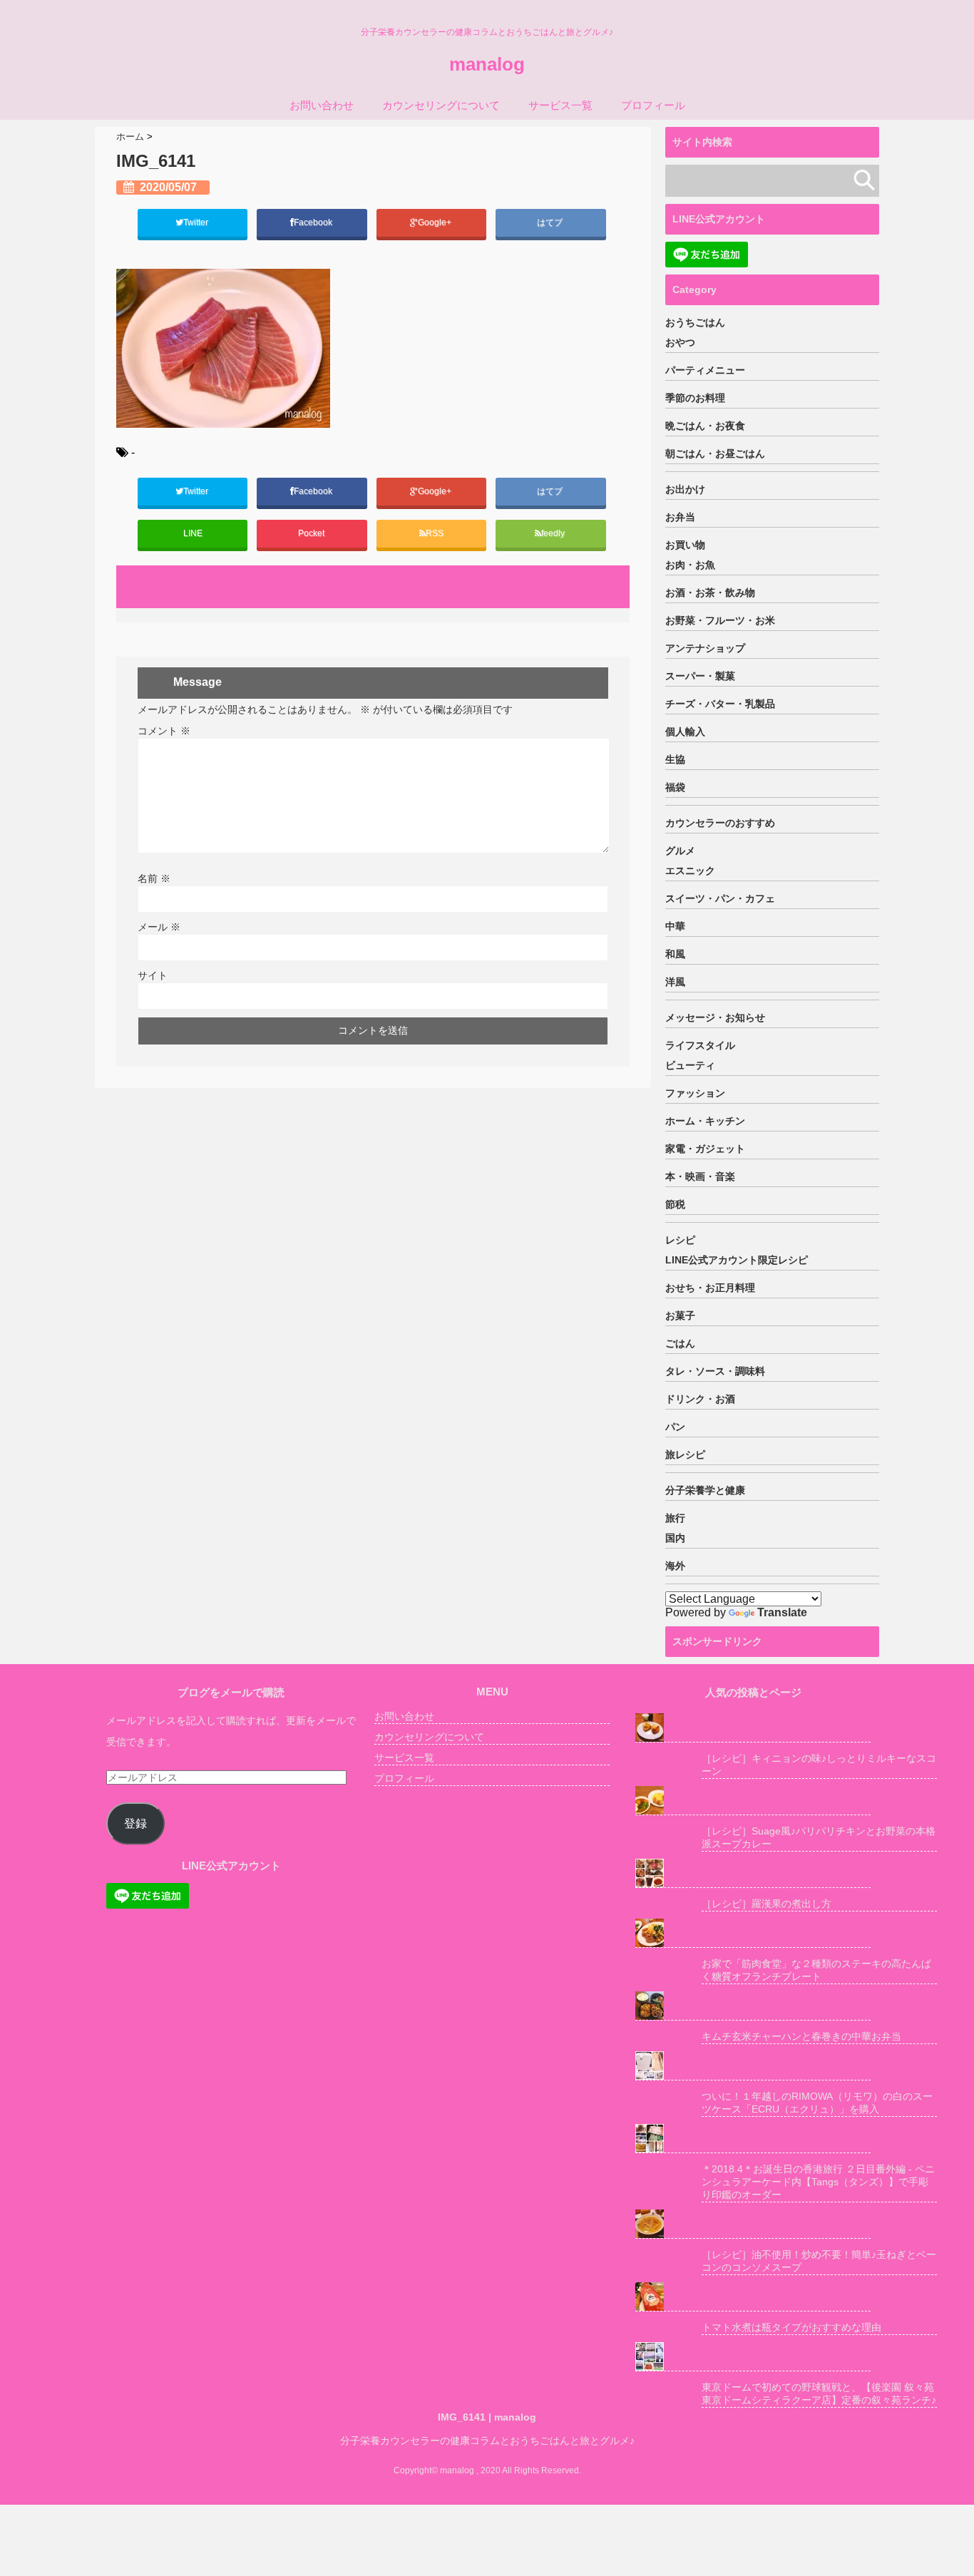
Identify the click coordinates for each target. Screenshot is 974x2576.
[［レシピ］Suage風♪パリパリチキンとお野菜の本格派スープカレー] (753, 1801)
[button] (223, 348)
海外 (675, 1566)
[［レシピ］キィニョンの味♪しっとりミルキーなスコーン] (753, 1728)
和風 (675, 954)
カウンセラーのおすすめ (720, 823)
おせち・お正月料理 (710, 1288)
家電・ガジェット (705, 1149)
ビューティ (690, 1065)
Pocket (312, 533)
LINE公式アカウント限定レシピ (737, 1260)
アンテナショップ (705, 648)
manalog (487, 64)
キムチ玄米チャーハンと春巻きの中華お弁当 (801, 2036)
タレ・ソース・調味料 (715, 1371)
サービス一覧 (560, 105)
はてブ (551, 222)
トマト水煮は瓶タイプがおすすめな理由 (791, 2327)
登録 (135, 1823)
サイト (153, 975)
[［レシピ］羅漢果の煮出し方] (753, 1873)
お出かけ (685, 489)
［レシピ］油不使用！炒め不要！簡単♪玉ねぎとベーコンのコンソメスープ (819, 2261)
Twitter (197, 222)
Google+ (436, 222)
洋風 (675, 982)
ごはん (680, 1343)
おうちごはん (695, 322)
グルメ (680, 851)
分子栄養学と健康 (705, 1490)
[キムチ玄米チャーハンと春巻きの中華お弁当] (753, 2006)
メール (159, 927)
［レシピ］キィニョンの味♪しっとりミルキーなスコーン (819, 1765)
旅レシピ (685, 1454)
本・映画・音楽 (700, 1176)
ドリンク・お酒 (700, 1399)
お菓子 (680, 1315)
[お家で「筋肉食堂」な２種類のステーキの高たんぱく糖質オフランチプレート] (753, 1933)
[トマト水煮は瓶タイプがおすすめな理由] (753, 2297)
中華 (675, 926)
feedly (554, 533)
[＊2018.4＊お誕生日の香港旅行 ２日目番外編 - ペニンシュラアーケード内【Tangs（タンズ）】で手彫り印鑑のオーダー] (753, 2139)
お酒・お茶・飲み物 (710, 592)
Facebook (314, 222)
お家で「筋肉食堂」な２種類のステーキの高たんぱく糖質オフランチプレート (816, 1970)
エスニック (690, 871)
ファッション (695, 1093)
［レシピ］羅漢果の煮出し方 (767, 1904)
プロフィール (653, 105)
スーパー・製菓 (700, 676)
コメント (164, 731)
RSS (435, 533)
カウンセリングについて (441, 105)
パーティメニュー (705, 370)
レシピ (680, 1240)
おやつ (680, 342)
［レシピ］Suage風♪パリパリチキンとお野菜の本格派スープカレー (819, 1837)
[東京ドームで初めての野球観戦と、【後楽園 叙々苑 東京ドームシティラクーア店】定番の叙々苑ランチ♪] (753, 2357)
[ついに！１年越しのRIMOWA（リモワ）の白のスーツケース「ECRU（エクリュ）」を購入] (753, 2066)
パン (675, 1427)
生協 (675, 759)
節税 (675, 1204)
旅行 (675, 1518)
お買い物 (685, 545)
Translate (782, 1612)
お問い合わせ (322, 105)
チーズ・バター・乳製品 (720, 704)
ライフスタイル (700, 1045)
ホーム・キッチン (705, 1121)
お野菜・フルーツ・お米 (720, 620)
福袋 (675, 787)
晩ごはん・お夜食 (705, 426)
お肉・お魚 (690, 565)
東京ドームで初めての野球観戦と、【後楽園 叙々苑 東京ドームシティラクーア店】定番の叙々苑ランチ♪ (819, 2393)
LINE (193, 533)
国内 (675, 1538)
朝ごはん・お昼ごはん (715, 453)
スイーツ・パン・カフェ (720, 898)
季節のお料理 (695, 398)
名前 (154, 878)
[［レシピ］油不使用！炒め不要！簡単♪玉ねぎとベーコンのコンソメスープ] (753, 2224)
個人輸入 (685, 732)
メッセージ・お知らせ (715, 1017)
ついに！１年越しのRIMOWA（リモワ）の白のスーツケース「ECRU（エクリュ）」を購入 (817, 2103)
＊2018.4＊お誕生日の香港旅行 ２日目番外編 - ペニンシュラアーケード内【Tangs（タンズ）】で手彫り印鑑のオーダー (818, 2182)
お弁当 (680, 517)
